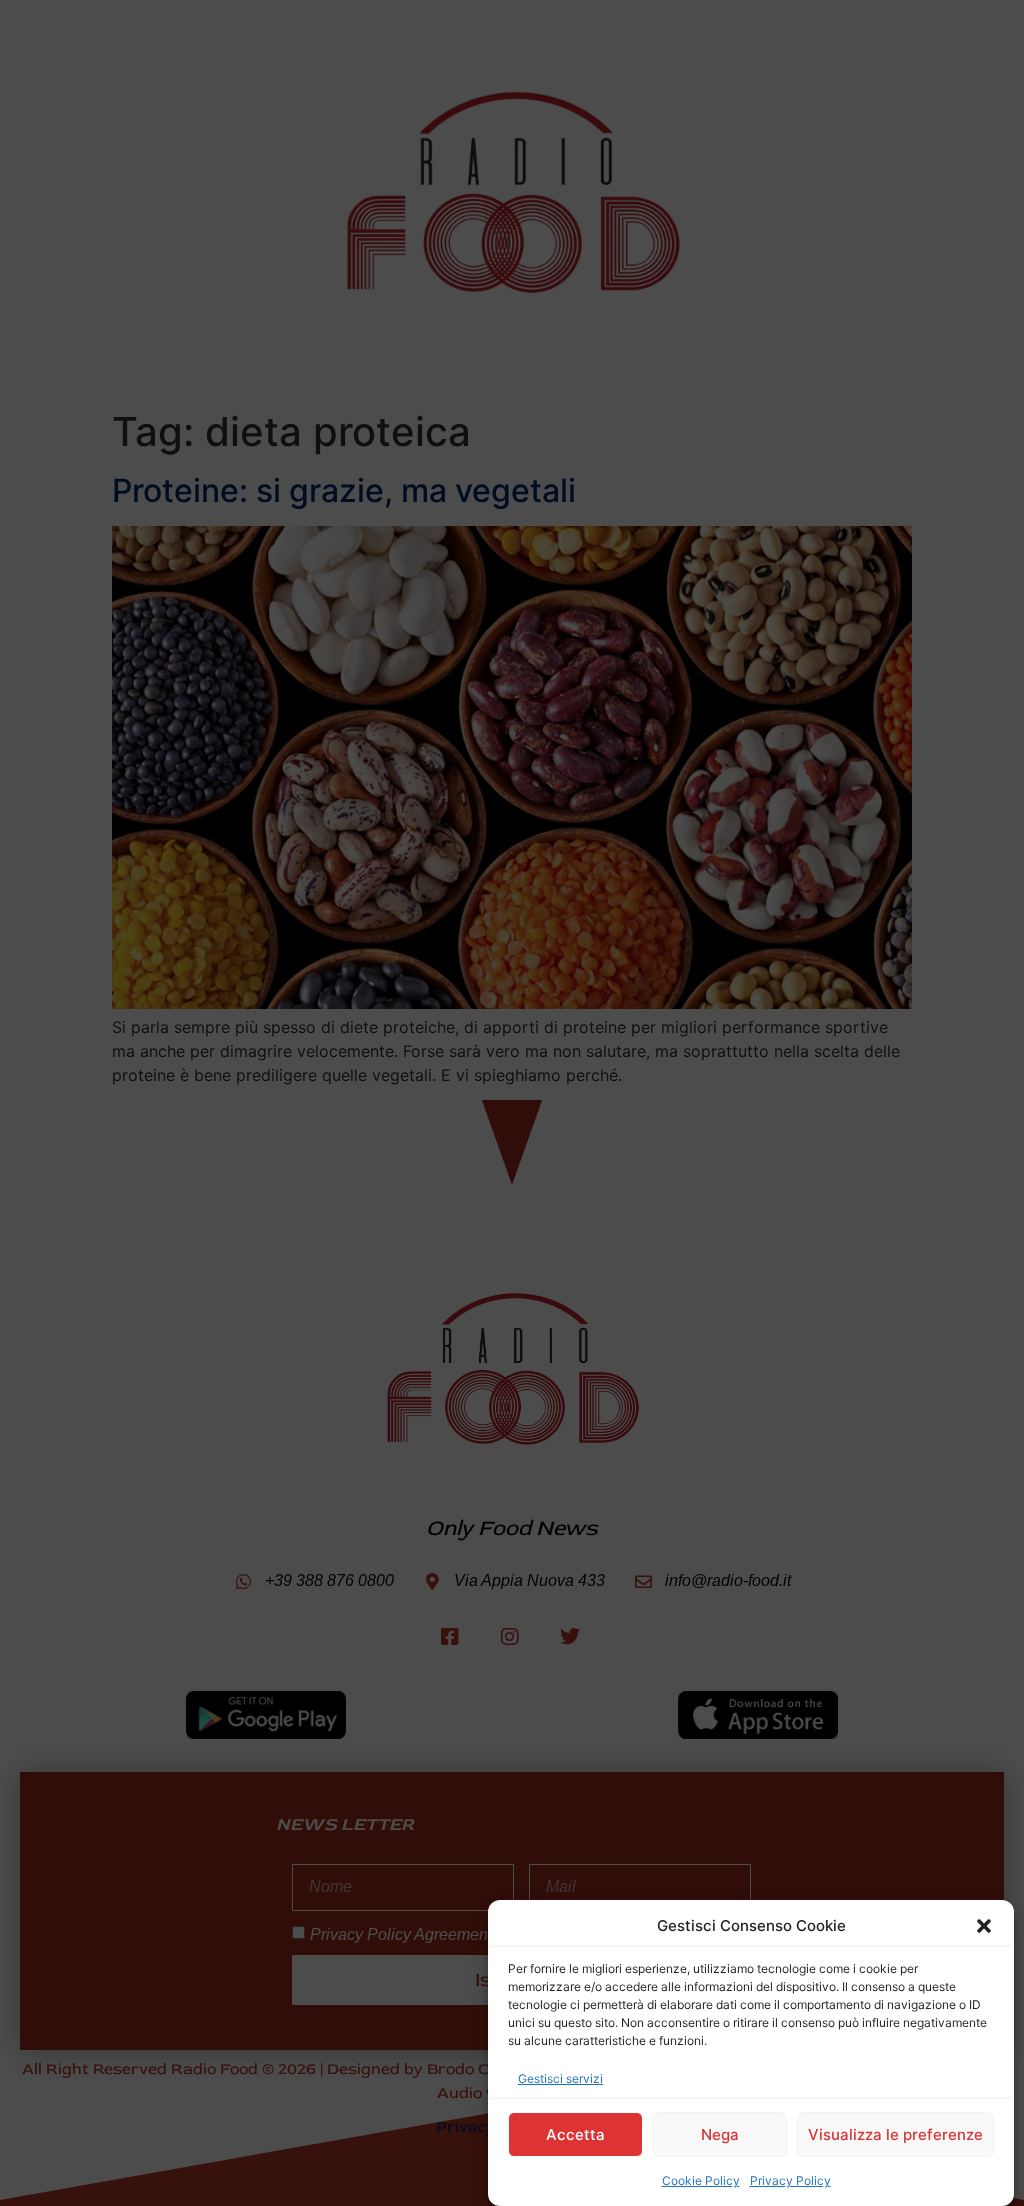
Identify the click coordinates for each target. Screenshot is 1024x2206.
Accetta (575, 2134)
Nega (720, 2134)
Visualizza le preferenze (895, 2134)
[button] (984, 1926)
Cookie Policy (701, 2180)
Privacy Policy (790, 2180)
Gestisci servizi (560, 2078)
